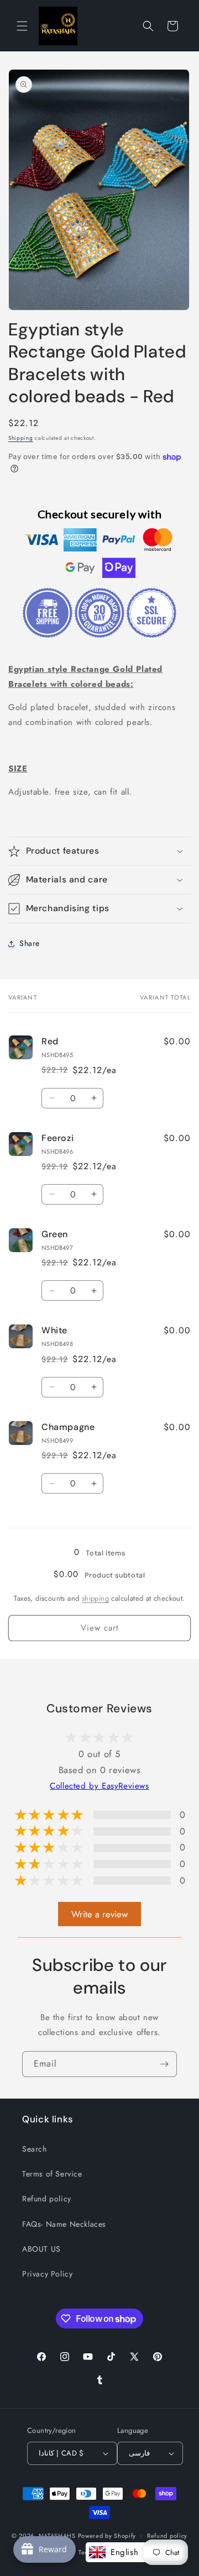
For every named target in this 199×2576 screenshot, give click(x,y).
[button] (22, 26)
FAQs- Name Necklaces (64, 2224)
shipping (95, 1598)
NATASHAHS (57, 2535)
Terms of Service (52, 2174)
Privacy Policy (47, 2274)
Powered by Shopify (107, 2535)
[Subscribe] (164, 2064)
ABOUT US (41, 2249)
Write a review (99, 1914)
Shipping (21, 438)
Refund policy (47, 2199)
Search (35, 2149)
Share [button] (30, 943)
